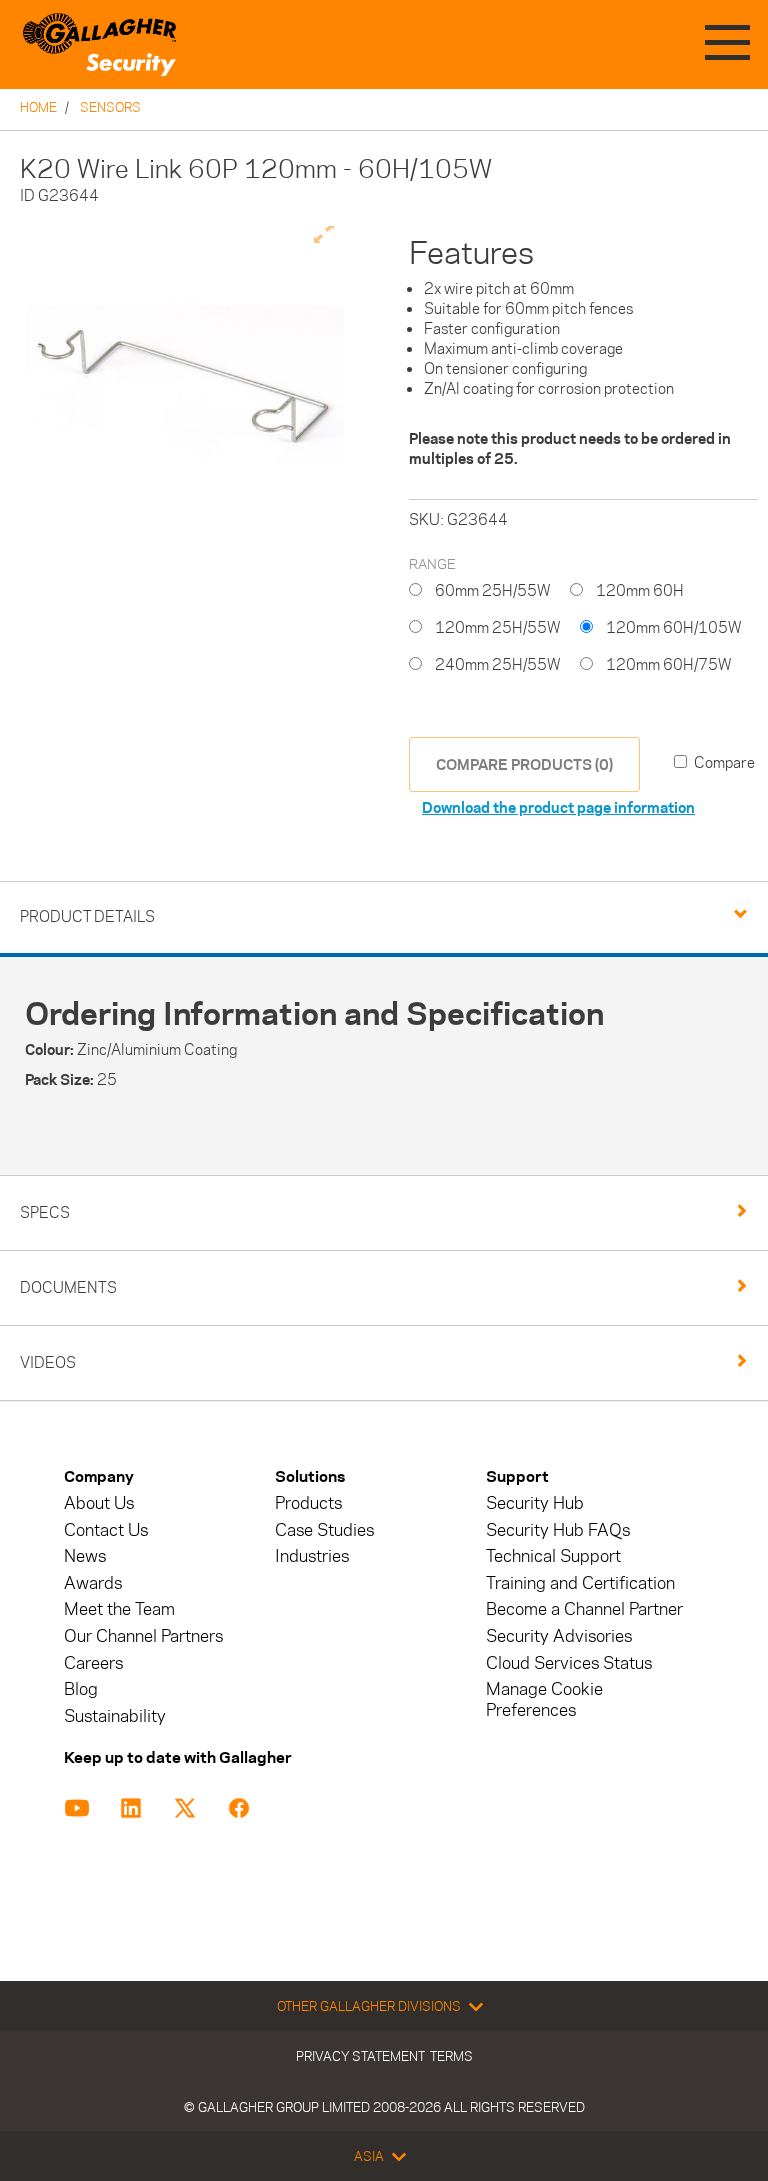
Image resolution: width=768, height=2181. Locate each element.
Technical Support (553, 1556)
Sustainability (115, 1716)
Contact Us (106, 1530)
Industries (312, 1556)
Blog (81, 1689)
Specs (45, 1212)
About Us (99, 1503)
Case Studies (324, 1530)
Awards (93, 1583)
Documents (68, 1287)
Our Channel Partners (143, 1636)
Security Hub (535, 1503)
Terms (451, 2056)
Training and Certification (580, 1583)
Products (308, 1503)
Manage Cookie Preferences (544, 1700)
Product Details (87, 916)
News (85, 1556)
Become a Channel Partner (584, 1609)
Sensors (110, 107)
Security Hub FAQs (558, 1530)
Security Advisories (559, 1636)
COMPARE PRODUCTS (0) (524, 764)
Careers (93, 1663)
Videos (48, 1362)
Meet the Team (119, 1609)
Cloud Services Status (569, 1663)
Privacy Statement (360, 2056)
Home (38, 107)
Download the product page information (558, 807)
